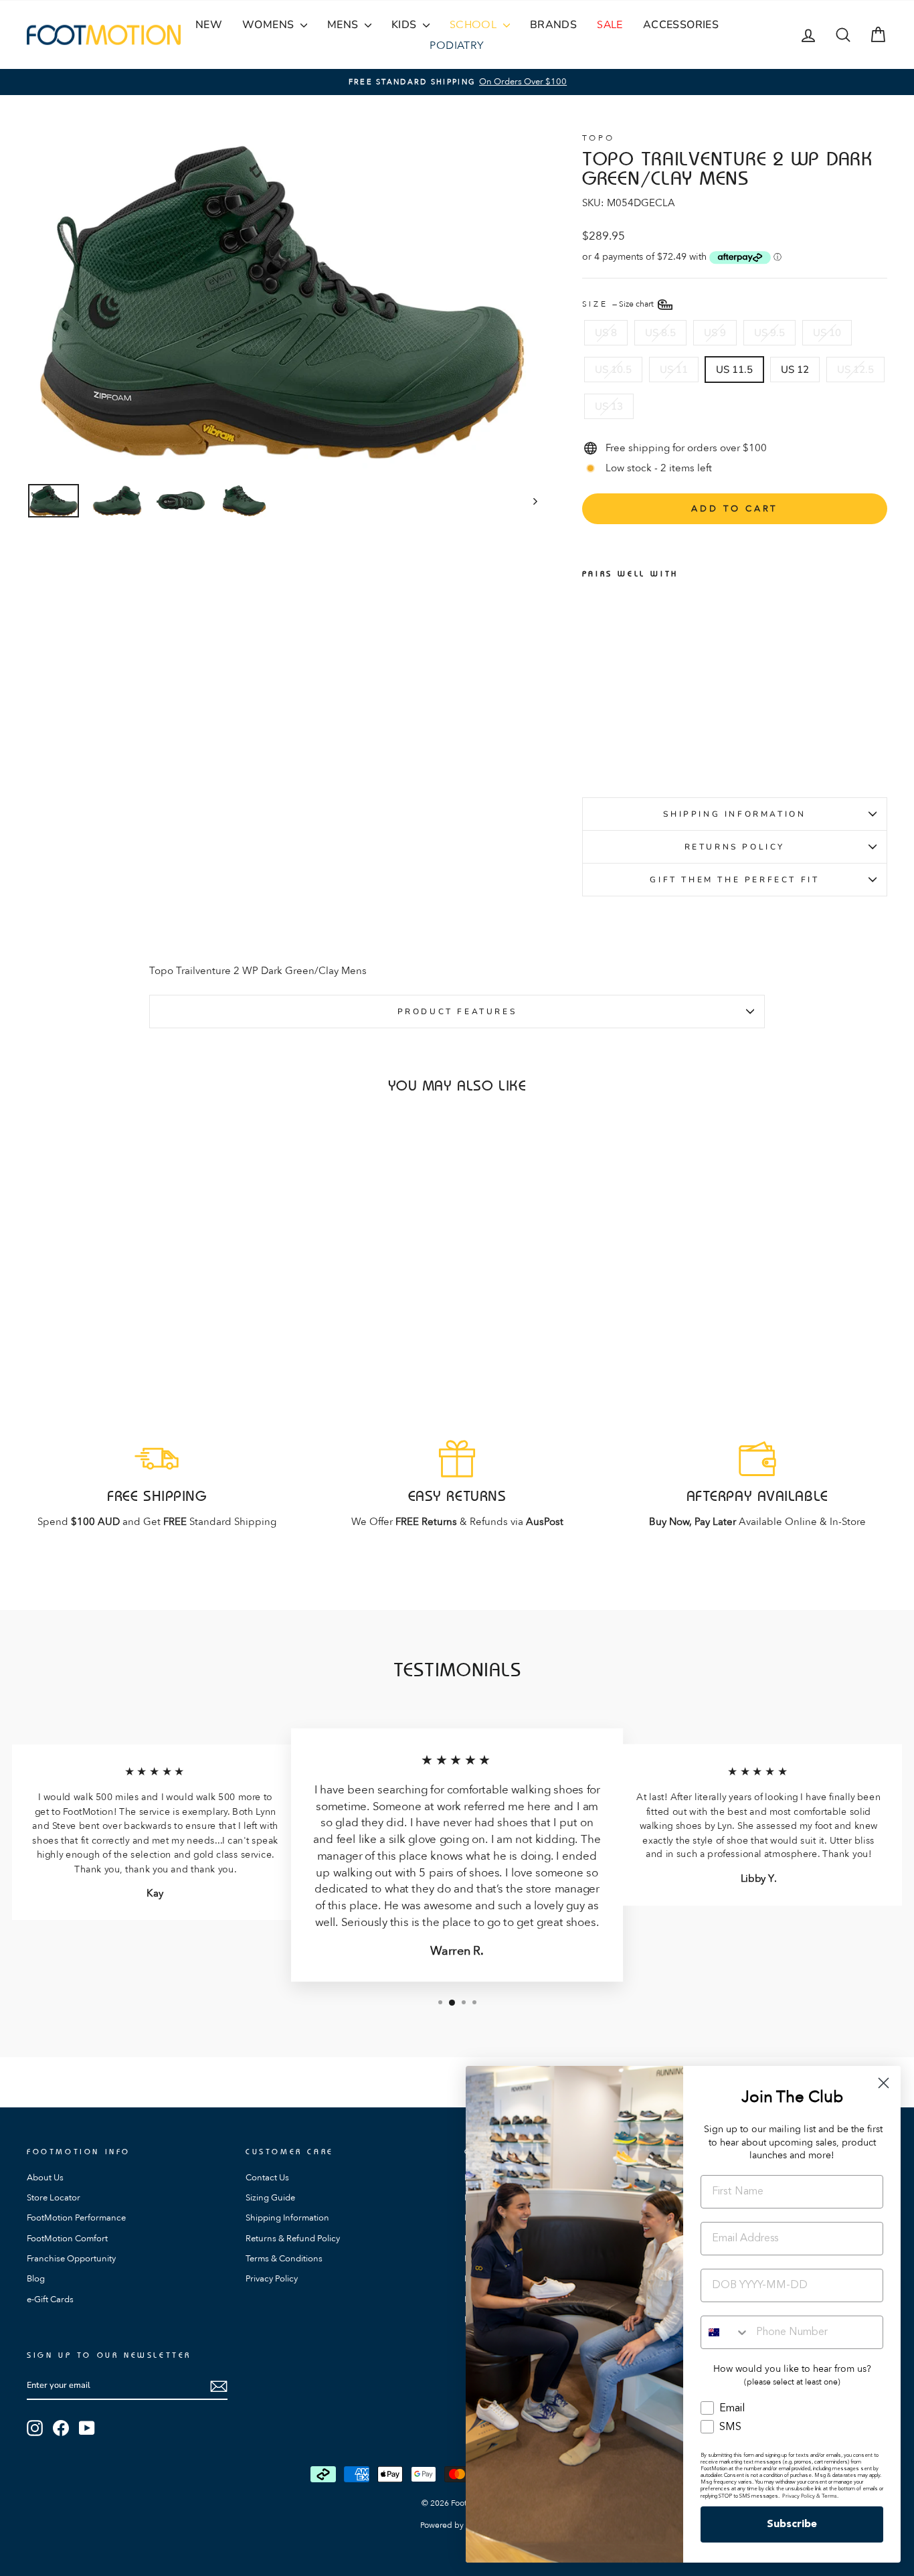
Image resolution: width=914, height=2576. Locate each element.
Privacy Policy (272, 2279)
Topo (598, 138)
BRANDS (553, 25)
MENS (344, 25)
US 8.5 (660, 333)
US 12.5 (855, 370)
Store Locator (54, 2198)
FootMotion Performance (76, 2218)
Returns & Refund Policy (293, 2239)
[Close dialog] (884, 2083)
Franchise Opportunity (71, 2259)
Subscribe (792, 2524)
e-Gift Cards (50, 2300)
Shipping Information (734, 814)
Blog (36, 2279)
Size (619, 303)
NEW (209, 25)
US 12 (795, 370)
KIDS (405, 25)
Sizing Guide (270, 2198)
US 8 (606, 333)
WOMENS (270, 25)
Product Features (457, 1012)
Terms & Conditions (284, 2259)
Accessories (681, 25)
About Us (45, 2178)
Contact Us (267, 2178)
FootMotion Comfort (67, 2239)
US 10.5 (613, 370)
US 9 (715, 333)
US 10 (827, 333)
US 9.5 (769, 333)
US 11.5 (734, 370)
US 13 (609, 406)
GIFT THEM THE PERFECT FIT (734, 880)
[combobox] (725, 2332)
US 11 (674, 370)
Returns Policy (735, 847)
